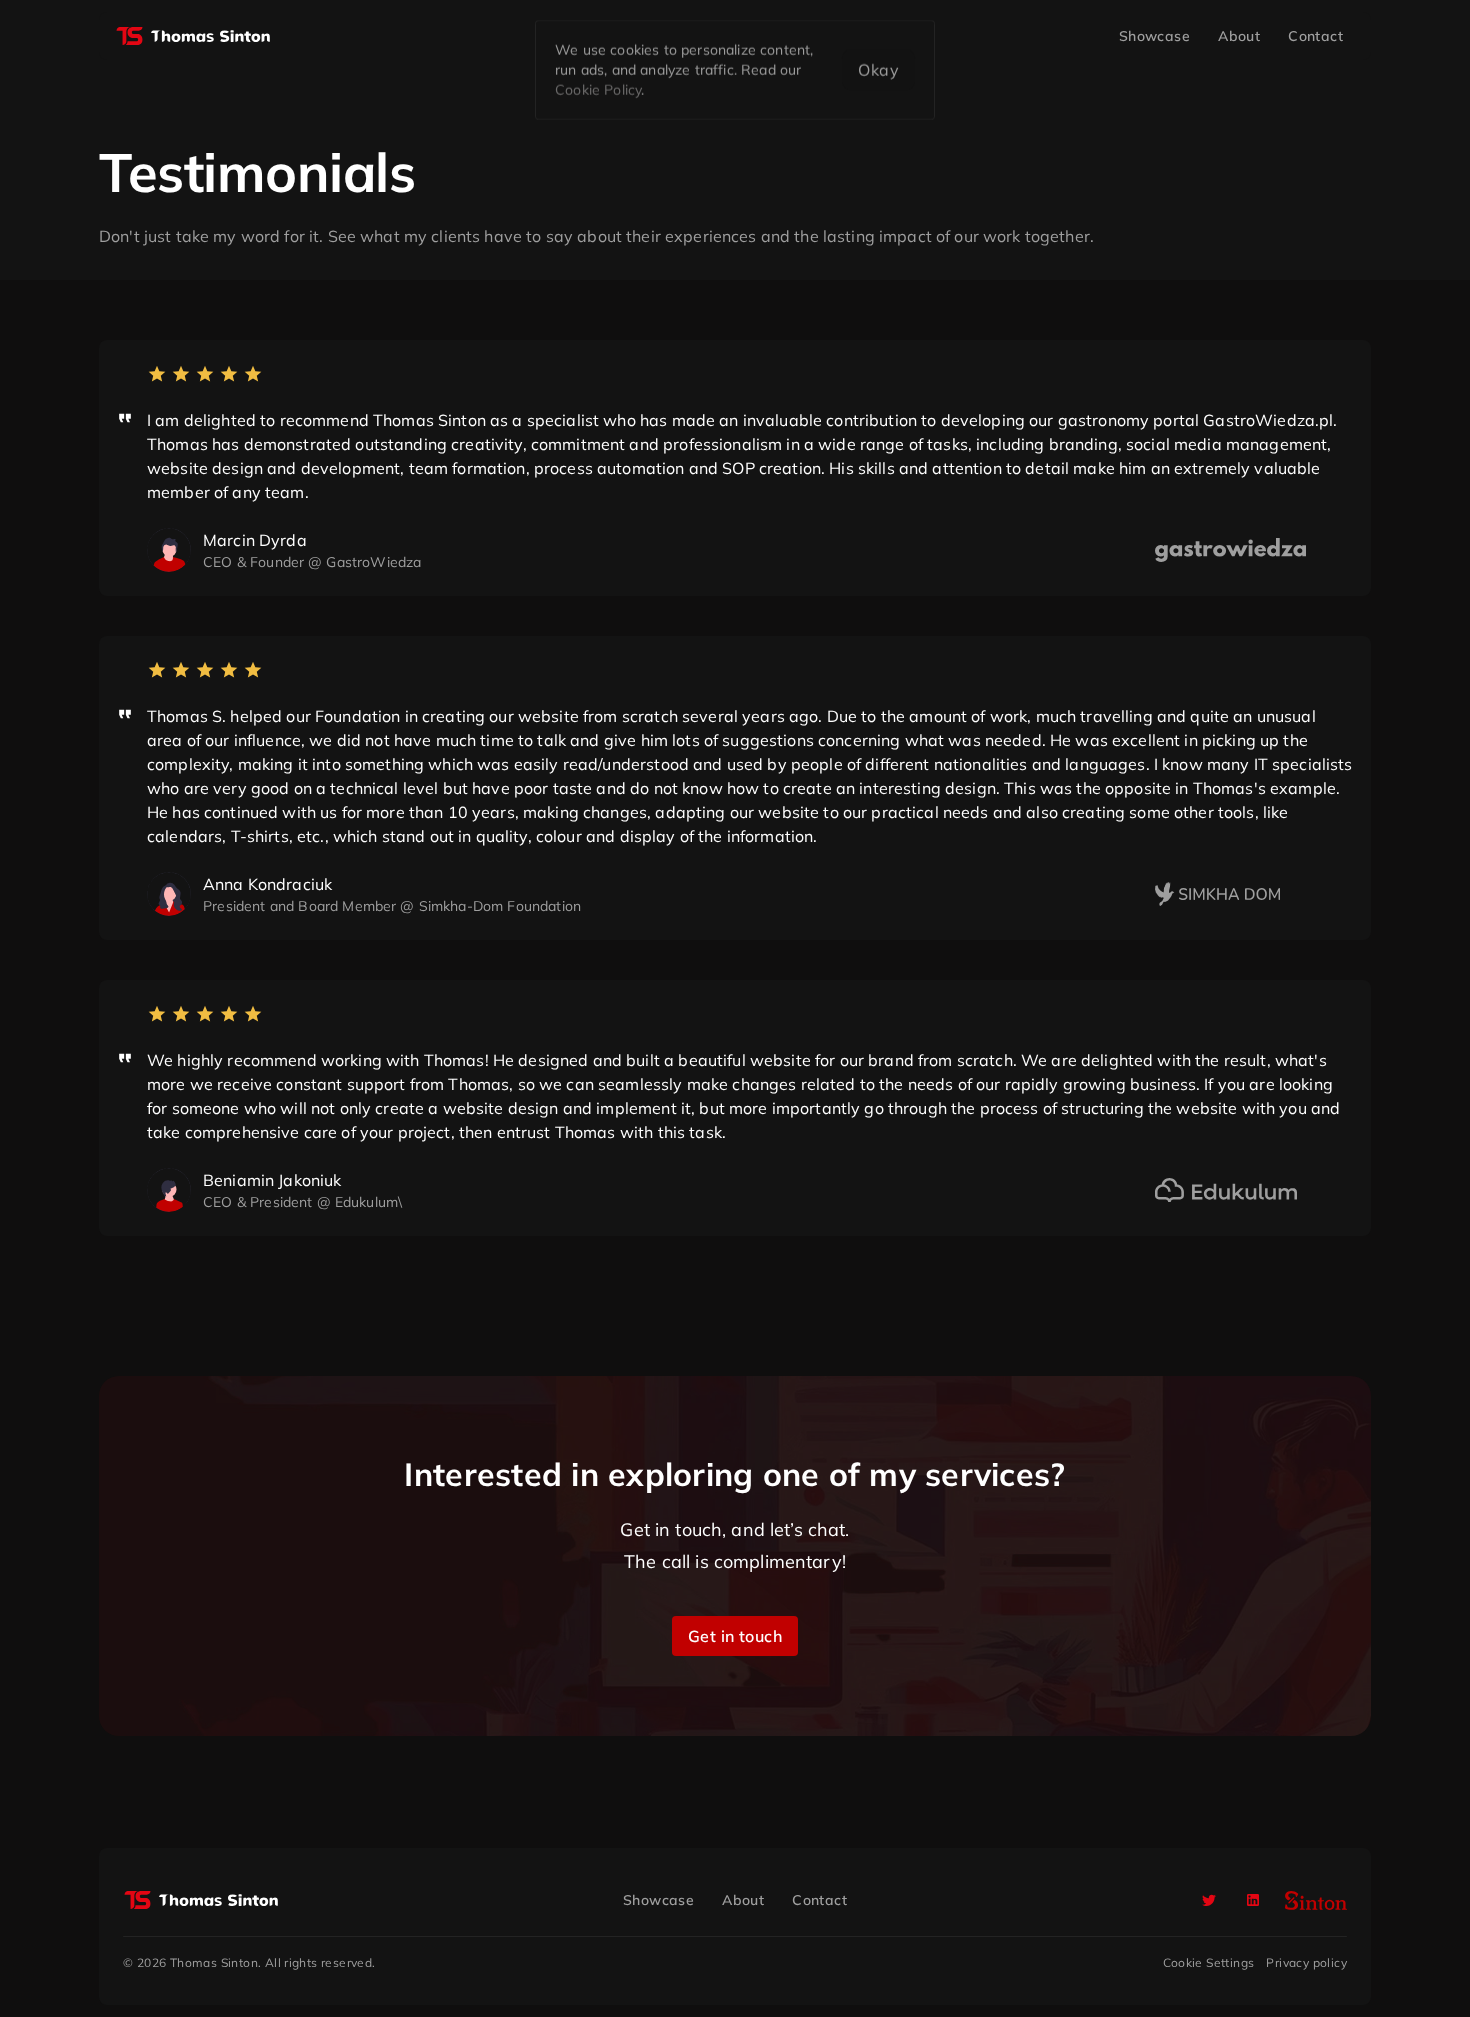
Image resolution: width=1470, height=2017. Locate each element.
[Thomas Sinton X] (1209, 1900)
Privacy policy (1306, 1962)
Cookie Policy (598, 90)
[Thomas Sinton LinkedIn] (1253, 1900)
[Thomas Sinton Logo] (193, 36)
